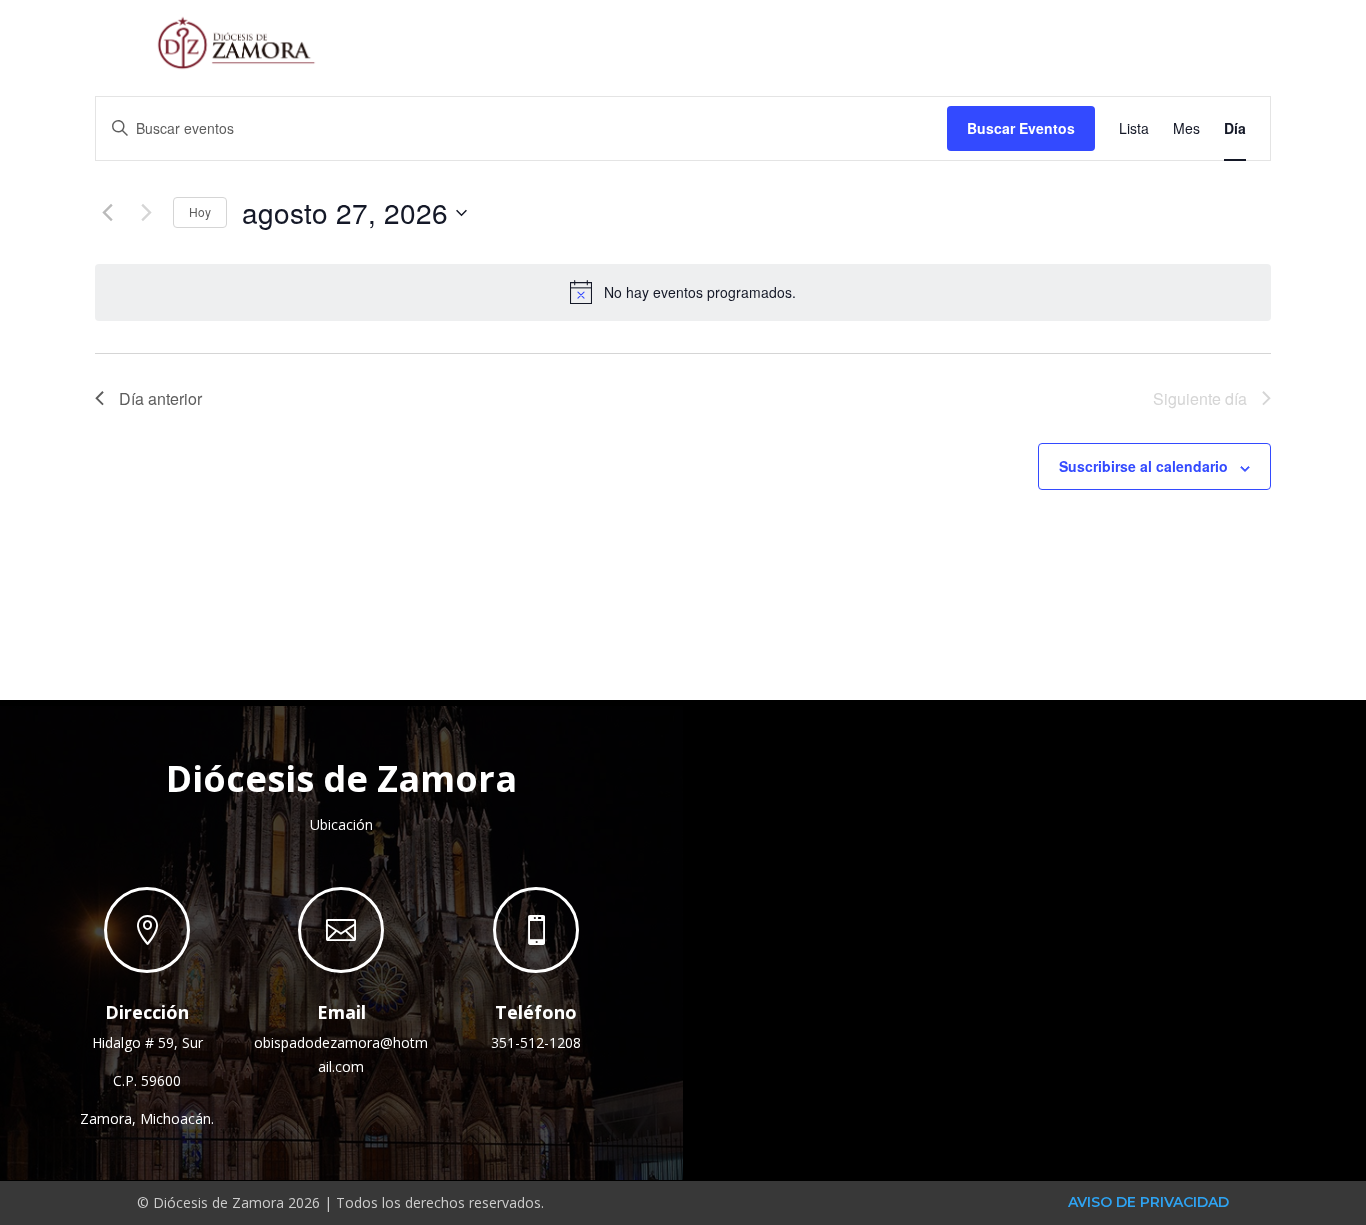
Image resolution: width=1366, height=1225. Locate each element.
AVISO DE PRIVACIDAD (1148, 1202)
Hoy (200, 211)
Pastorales (921, 41)
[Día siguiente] (146, 213)
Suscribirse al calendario (1143, 466)
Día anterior (160, 398)
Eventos (1061, 41)
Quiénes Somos (751, 41)
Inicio (630, 41)
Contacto (1173, 41)
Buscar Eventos (1021, 128)
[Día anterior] (107, 213)
